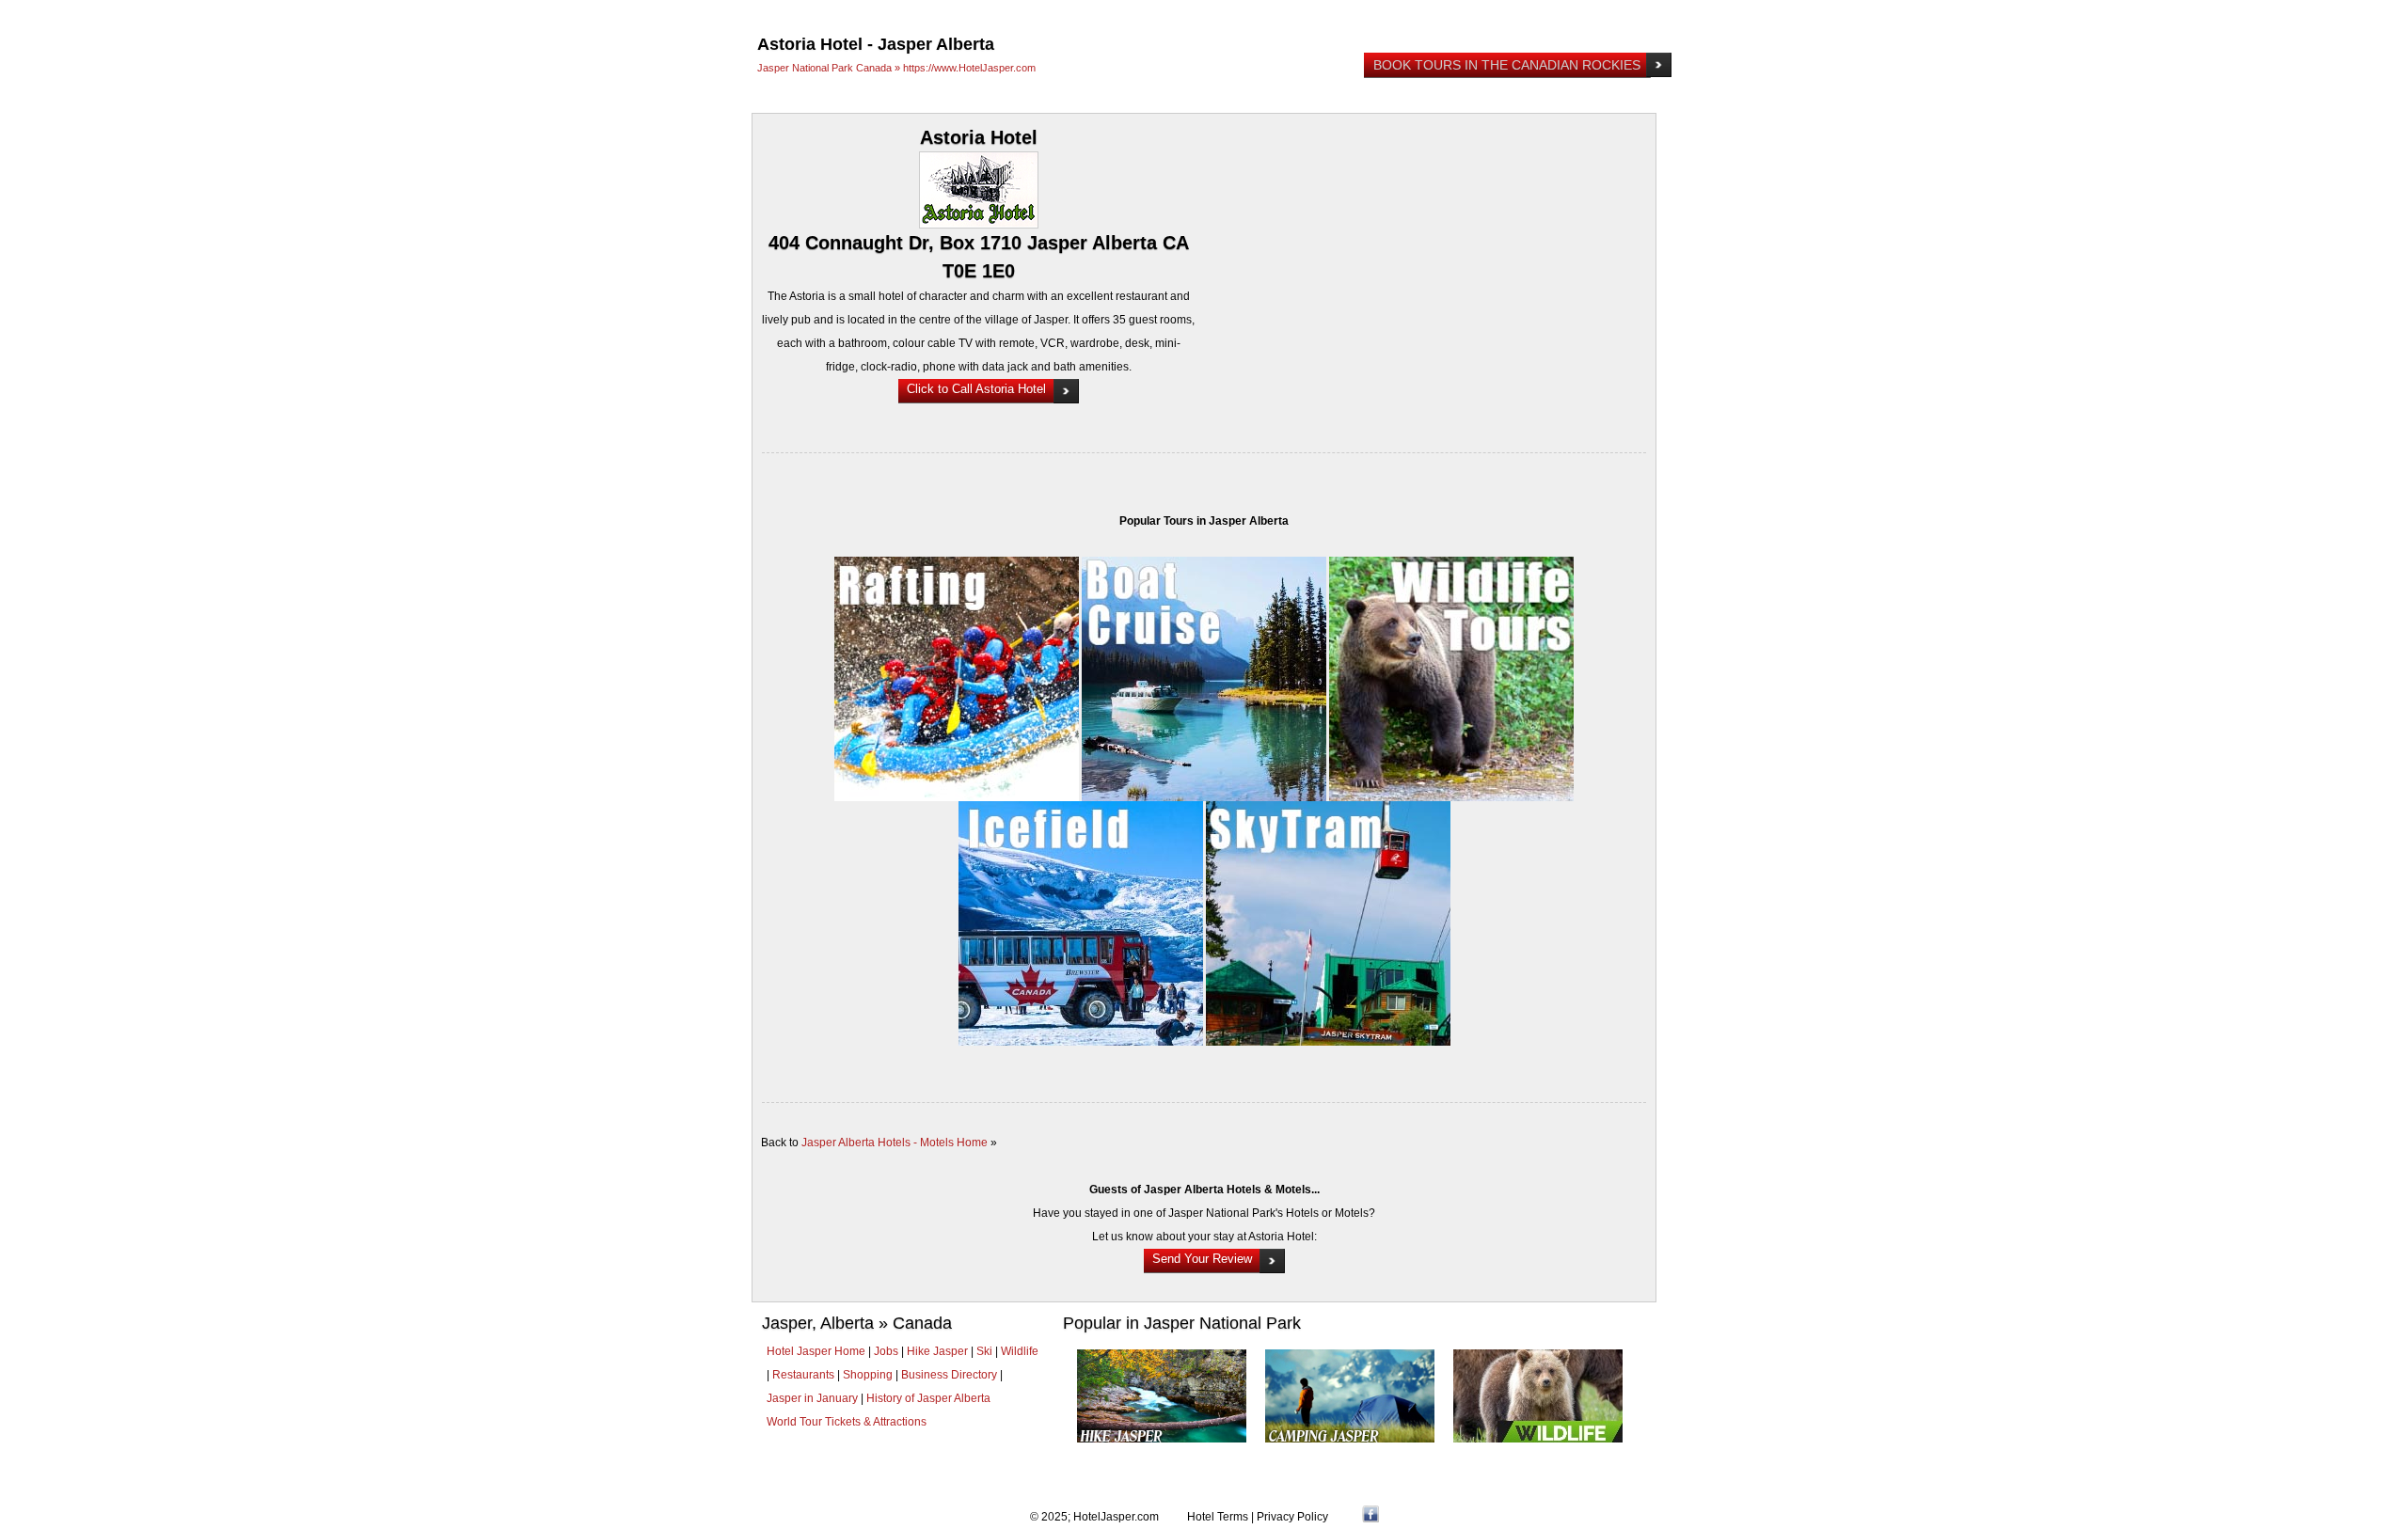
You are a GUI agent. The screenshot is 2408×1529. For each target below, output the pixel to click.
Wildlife (1020, 1351)
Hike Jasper (937, 1351)
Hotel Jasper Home (816, 1351)
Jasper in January (812, 1398)
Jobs (886, 1351)
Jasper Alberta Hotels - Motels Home (895, 1143)
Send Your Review (1202, 1259)
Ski (984, 1351)
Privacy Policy (1292, 1517)
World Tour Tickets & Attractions (847, 1422)
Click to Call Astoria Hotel (976, 389)
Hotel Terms (1218, 1517)
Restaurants (803, 1375)
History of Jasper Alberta (928, 1398)
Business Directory (949, 1375)
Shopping (868, 1375)
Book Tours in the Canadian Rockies (1507, 65)
